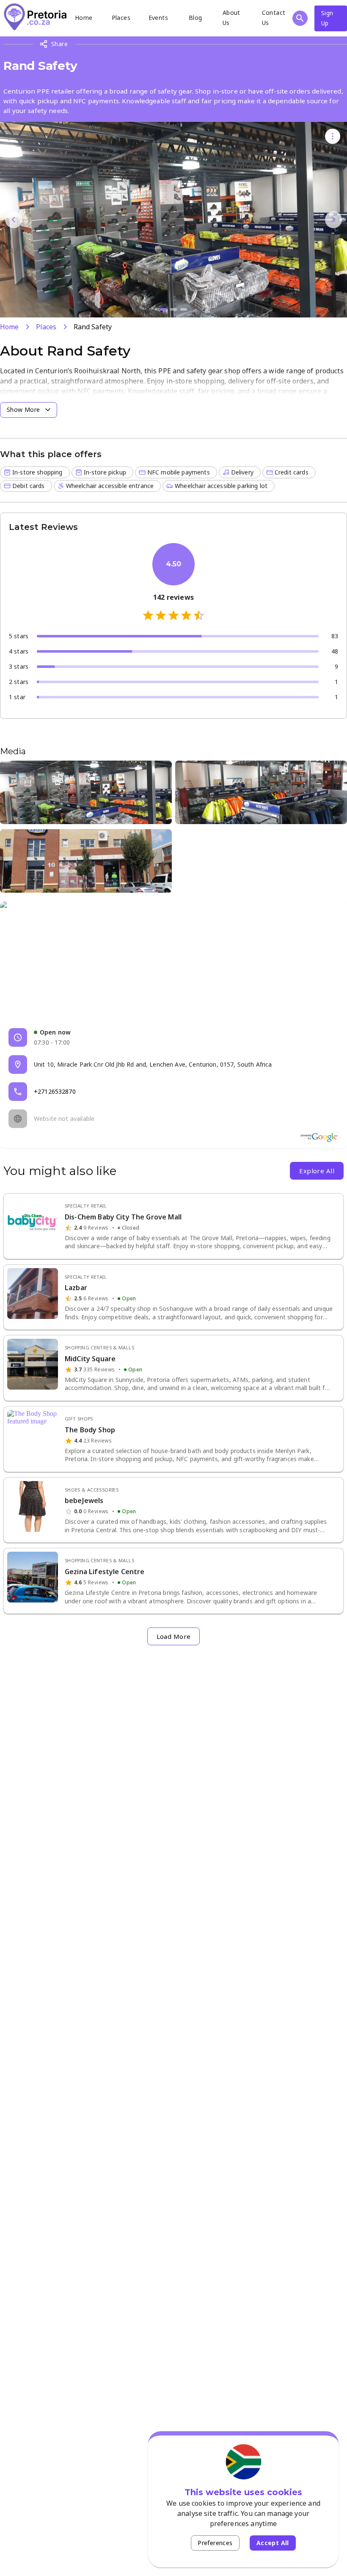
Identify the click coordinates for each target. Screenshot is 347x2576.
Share (59, 44)
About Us (231, 18)
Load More (174, 1636)
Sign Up (327, 18)
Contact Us (274, 18)
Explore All (317, 1171)
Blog (196, 18)
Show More (23, 410)
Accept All (273, 2543)
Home (84, 18)
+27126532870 (55, 1091)
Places (121, 18)
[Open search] (300, 18)
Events (158, 18)
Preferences (215, 2543)
